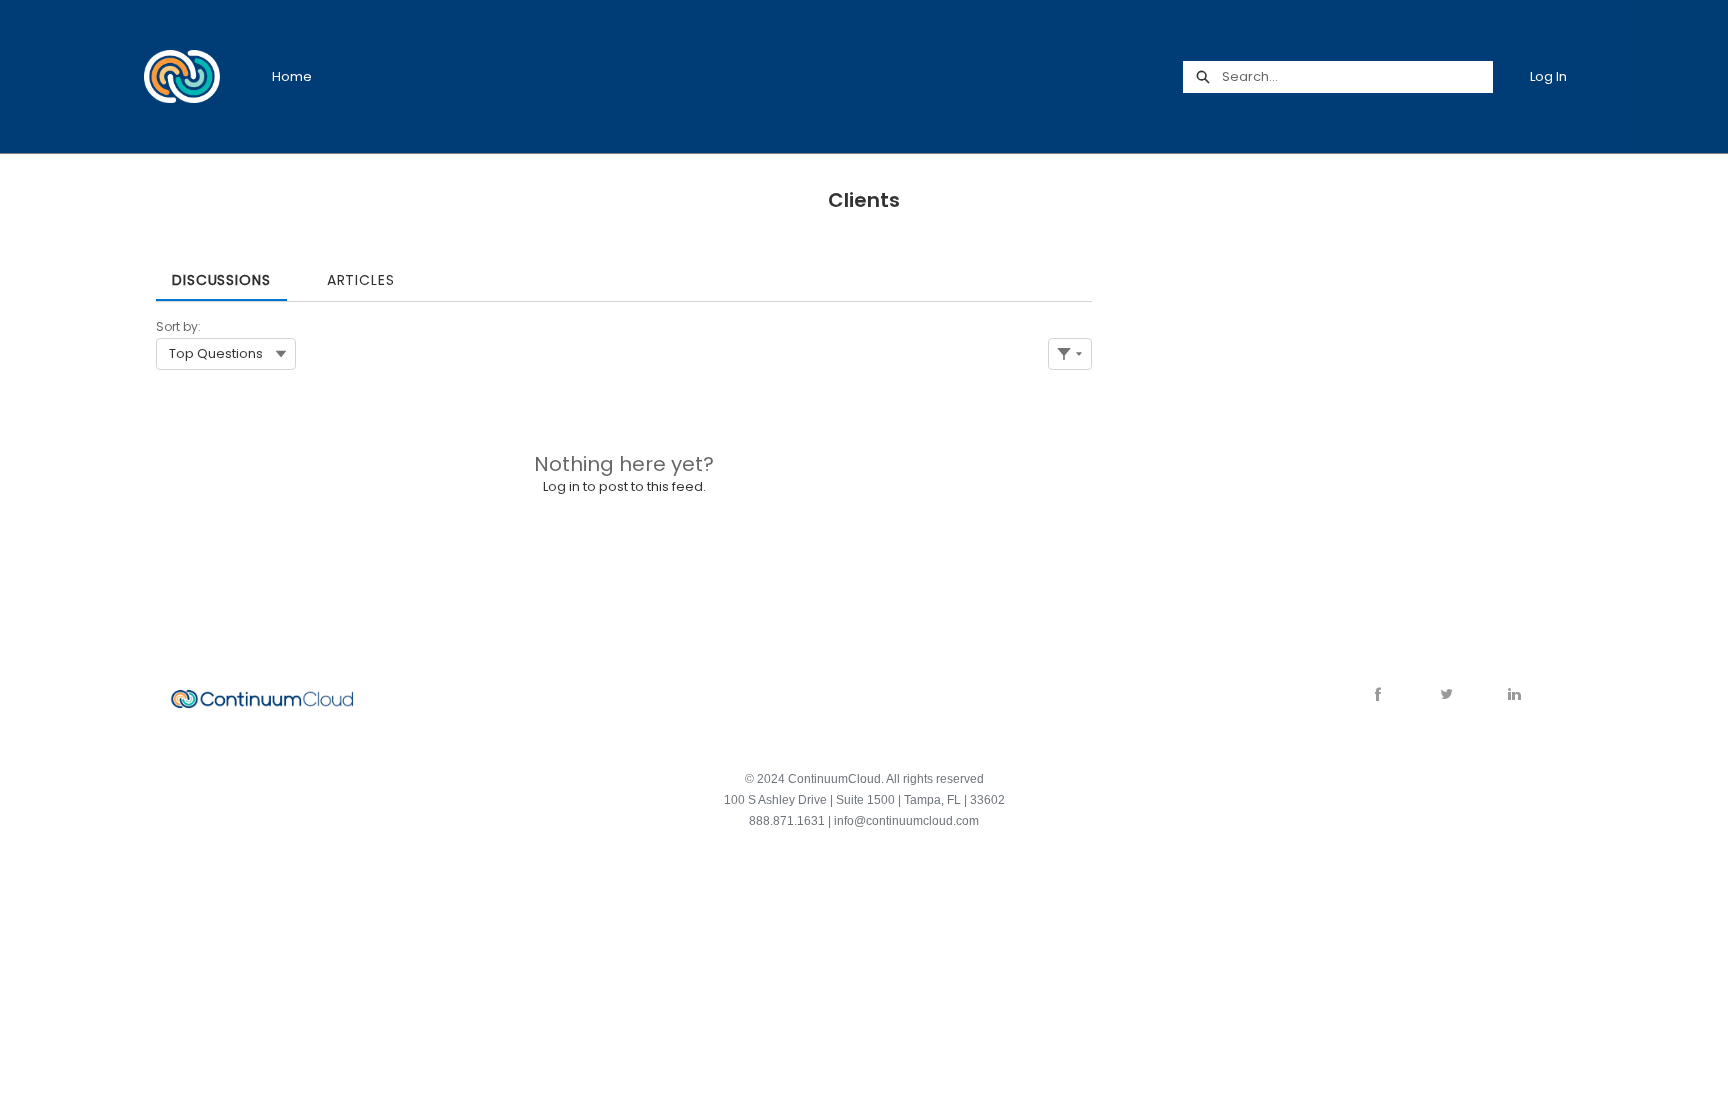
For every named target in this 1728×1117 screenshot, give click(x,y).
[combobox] (1357, 77)
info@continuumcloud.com (906, 821)
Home (292, 76)
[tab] (221, 273)
